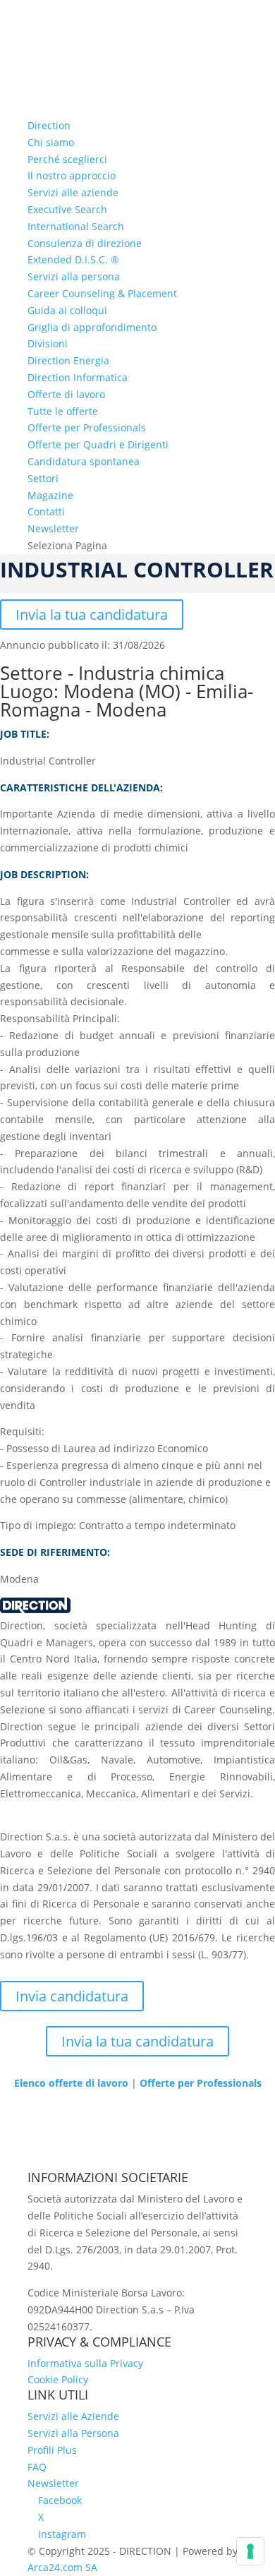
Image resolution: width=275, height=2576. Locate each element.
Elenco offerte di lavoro (71, 2083)
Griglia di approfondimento (92, 327)
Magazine (50, 495)
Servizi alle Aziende (73, 2416)
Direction (49, 125)
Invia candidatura (72, 1996)
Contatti (46, 511)
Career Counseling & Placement (102, 293)
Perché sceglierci (67, 159)
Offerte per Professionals (87, 427)
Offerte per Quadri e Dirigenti (98, 444)
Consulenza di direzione (85, 243)
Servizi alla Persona (73, 2433)
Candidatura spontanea (84, 461)
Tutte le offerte (63, 411)
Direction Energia (68, 360)
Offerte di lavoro (66, 394)
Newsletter (53, 528)
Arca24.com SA (62, 2567)
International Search (76, 226)
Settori (43, 478)
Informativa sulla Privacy (85, 2363)
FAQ (37, 2467)
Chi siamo (51, 142)
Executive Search (67, 209)
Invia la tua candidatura (92, 615)
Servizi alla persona (74, 276)
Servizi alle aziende (73, 192)
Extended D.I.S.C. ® (73, 259)
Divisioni (48, 343)
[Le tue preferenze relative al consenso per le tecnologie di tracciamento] (250, 2551)
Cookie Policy (58, 2379)
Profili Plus (52, 2450)
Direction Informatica (78, 377)
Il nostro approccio (72, 175)
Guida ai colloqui (67, 310)
